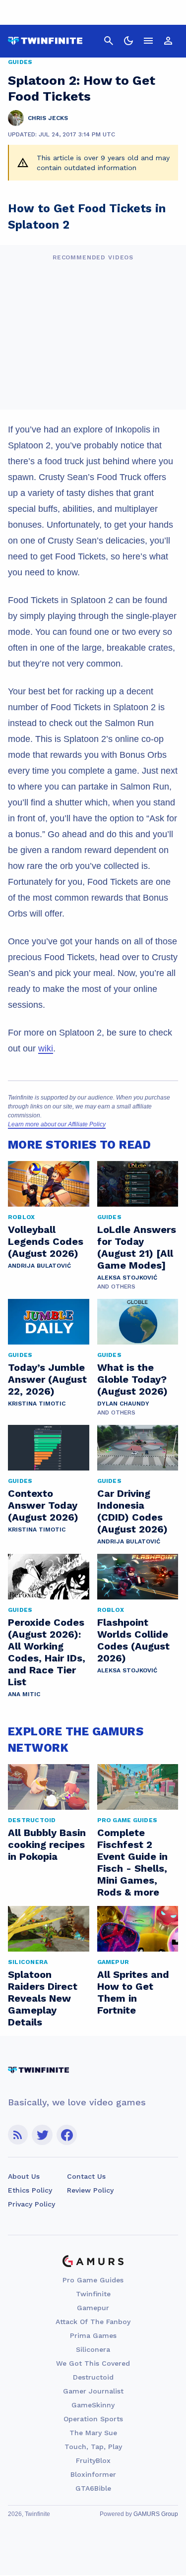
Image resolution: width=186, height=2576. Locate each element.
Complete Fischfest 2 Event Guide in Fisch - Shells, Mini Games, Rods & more (132, 1862)
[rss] (18, 2135)
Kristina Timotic (37, 1404)
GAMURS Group (156, 2514)
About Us (24, 2176)
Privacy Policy (31, 2204)
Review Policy (90, 2190)
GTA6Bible (93, 2488)
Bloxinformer (93, 2474)
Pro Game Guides (93, 2280)
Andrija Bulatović (39, 1266)
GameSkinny (93, 2405)
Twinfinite (93, 2294)
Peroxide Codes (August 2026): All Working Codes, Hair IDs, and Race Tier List (47, 1652)
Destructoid (93, 2377)
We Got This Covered (93, 2363)
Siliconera (93, 2349)
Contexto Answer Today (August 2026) (43, 1505)
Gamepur (93, 2308)
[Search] (109, 41)
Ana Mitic (24, 1694)
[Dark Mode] (128, 41)
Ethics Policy (30, 2190)
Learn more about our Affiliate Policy (57, 1124)
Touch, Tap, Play (93, 2447)
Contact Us (86, 2176)
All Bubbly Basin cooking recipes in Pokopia (47, 1844)
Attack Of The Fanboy (93, 2322)
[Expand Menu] (148, 41)
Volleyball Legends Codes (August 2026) (46, 1241)
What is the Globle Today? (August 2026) (132, 1379)
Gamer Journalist (93, 2391)
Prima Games (93, 2335)
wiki (46, 1048)
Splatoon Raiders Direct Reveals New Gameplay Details (43, 1998)
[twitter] (42, 2135)
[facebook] (67, 2135)
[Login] (168, 41)
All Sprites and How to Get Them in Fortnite (133, 1992)
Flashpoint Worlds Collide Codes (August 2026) (133, 1640)
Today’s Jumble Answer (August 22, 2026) (47, 1379)
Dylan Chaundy (123, 1404)
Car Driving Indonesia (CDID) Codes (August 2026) (132, 1511)
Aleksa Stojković (127, 1278)
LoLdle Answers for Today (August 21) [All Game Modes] (137, 1247)
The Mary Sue (93, 2433)
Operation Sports (93, 2419)
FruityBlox (93, 2460)
